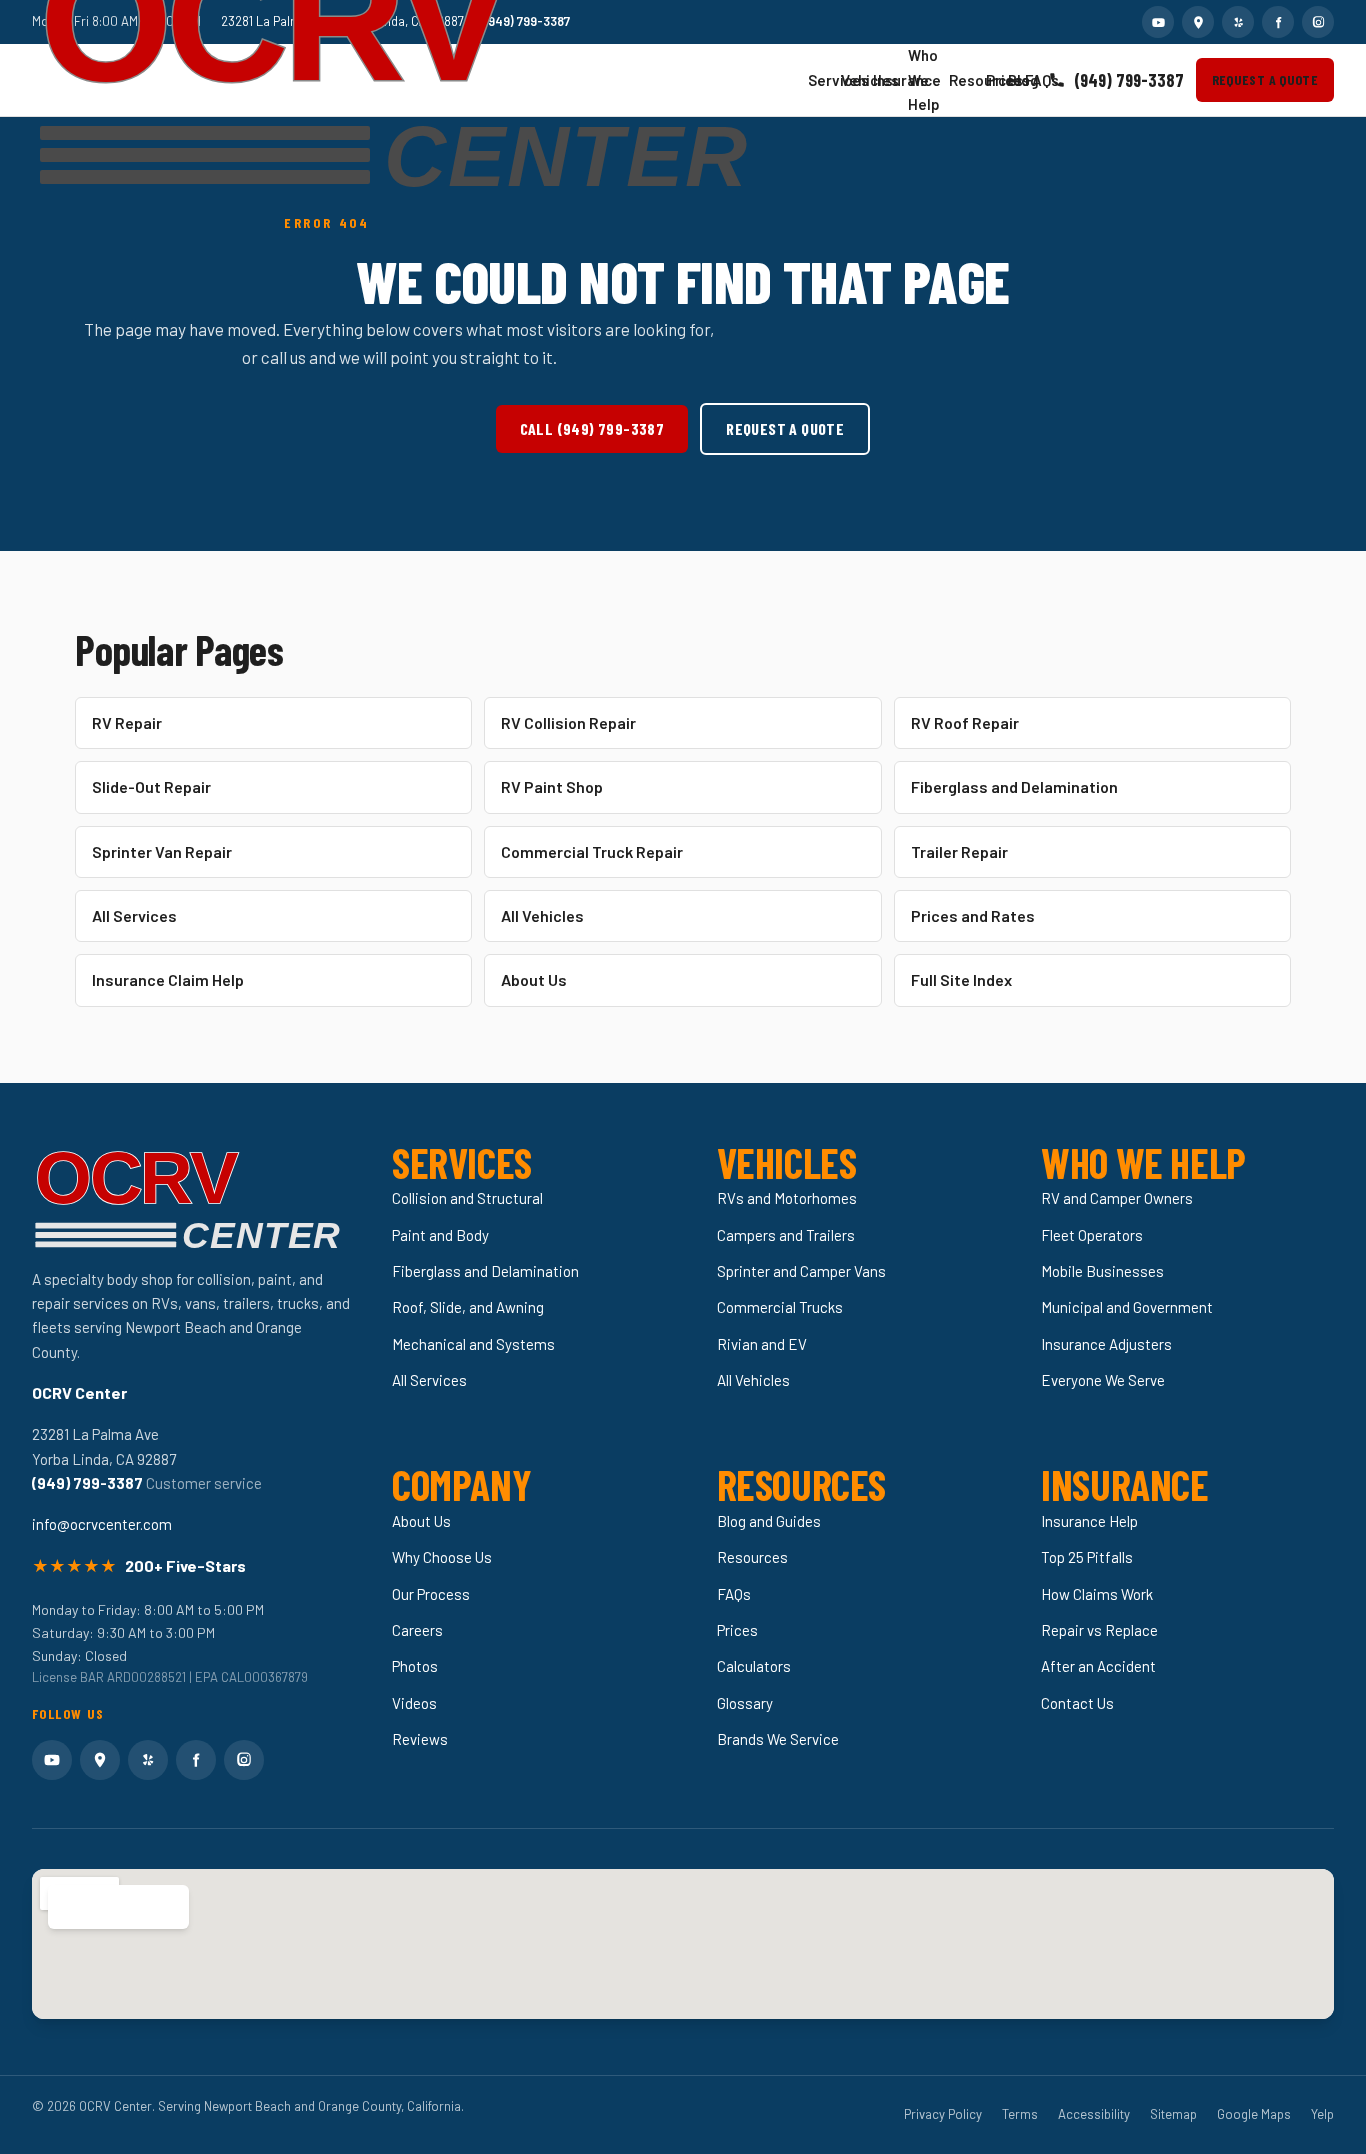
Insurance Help (1089, 1521)
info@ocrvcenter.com (102, 1524)
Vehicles (849, 80)
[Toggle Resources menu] (969, 80)
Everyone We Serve (1103, 1380)
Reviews (420, 1739)
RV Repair (127, 722)
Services (816, 80)
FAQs (1030, 80)
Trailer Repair (959, 851)
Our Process (431, 1594)
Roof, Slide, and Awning (468, 1307)
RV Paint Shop (552, 786)
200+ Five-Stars (185, 1565)
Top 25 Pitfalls (1087, 1557)
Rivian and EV (762, 1344)
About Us (534, 979)
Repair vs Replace (1099, 1630)
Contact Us (1077, 1703)
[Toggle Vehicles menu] (856, 80)
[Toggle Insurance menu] (891, 80)
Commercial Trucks (780, 1307)
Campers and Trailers (786, 1235)
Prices (991, 80)
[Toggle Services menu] (824, 80)
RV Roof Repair (965, 722)
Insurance (882, 80)
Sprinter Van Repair (162, 851)
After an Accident (1098, 1666)
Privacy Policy (943, 2114)
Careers (417, 1630)
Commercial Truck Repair (592, 851)
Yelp (1322, 2114)
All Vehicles (542, 915)
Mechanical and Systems (473, 1344)
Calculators (754, 1666)
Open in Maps (107, 1906)
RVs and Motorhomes (787, 1198)
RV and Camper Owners (1117, 1198)
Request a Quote (1265, 79)
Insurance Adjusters (1106, 1344)
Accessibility (1094, 2114)
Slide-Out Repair (151, 786)
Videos (414, 1703)
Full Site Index (961, 979)
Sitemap (1173, 2114)
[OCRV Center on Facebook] (1278, 22)
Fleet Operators (1092, 1235)
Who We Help (920, 80)
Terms (1020, 2114)
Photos (415, 1666)
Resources (959, 80)
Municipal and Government (1127, 1307)
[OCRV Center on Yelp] (1238, 22)
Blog (1013, 80)
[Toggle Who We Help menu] (931, 80)
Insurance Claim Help (168, 979)
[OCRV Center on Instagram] (1318, 22)
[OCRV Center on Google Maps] (1198, 22)
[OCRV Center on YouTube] (1158, 22)
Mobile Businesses (1102, 1271)
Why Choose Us (442, 1557)
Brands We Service (778, 1739)
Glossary (745, 1703)
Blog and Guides (769, 1521)
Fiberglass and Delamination (1014, 786)
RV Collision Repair (568, 722)
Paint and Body (440, 1235)
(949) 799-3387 (1129, 80)
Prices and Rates (973, 915)
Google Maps (1254, 2114)
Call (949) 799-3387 (592, 428)
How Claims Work (1097, 1594)
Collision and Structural (467, 1198)
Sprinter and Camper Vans (801, 1271)
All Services (134, 915)
